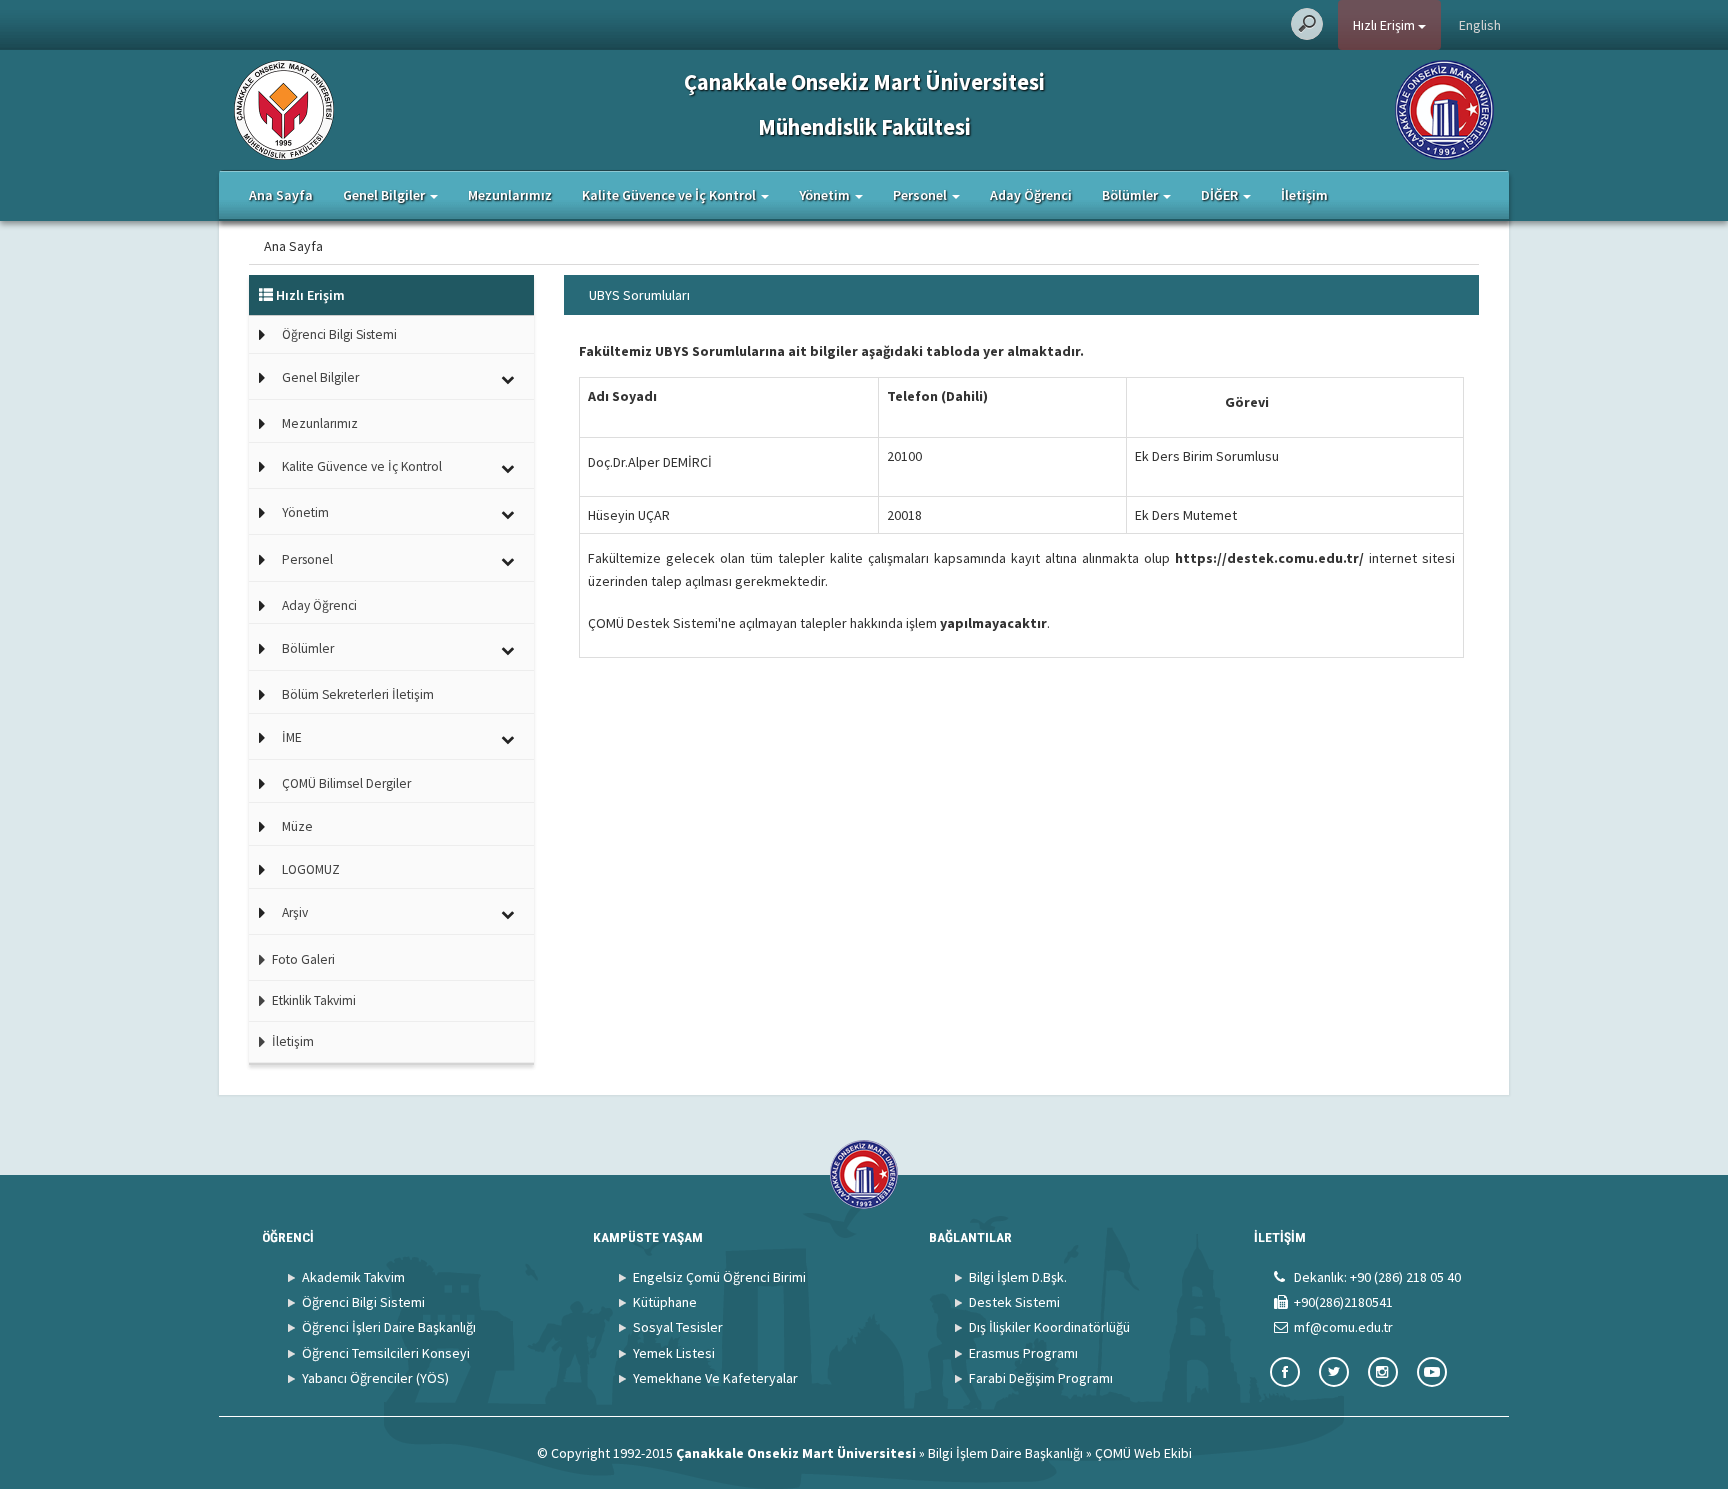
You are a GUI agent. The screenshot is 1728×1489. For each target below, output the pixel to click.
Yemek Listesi (674, 1353)
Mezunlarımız (510, 195)
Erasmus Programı (1023, 1353)
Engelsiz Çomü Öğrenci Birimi (719, 1277)
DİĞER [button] (1221, 195)
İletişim (1304, 195)
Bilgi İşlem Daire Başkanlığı (1005, 1453)
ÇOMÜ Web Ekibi (1143, 1453)
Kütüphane (665, 1302)
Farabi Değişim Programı (1041, 1378)
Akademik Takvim (353, 1277)
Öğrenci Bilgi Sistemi (339, 334)
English (1480, 25)
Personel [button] (921, 195)
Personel (307, 559)
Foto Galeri (302, 959)
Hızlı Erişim (1385, 25)
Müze (297, 826)
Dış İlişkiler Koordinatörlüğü (1049, 1327)
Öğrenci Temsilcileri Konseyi (386, 1353)
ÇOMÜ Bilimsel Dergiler (346, 783)
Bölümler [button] (1131, 195)
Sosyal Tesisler (678, 1327)
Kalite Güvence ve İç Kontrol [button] (670, 195)
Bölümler (308, 648)
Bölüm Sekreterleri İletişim (358, 694)
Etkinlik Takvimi (312, 1000)
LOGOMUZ (311, 869)
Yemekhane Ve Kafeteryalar (715, 1378)
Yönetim (305, 512)
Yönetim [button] (826, 195)
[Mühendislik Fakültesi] (284, 108)
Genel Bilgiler (320, 377)
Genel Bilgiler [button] (385, 195)
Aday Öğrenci (1031, 195)
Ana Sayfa (281, 195)
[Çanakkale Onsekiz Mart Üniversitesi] (1444, 108)
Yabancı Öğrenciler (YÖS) (375, 1378)
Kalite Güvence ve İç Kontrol (362, 466)
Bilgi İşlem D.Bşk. (1018, 1277)
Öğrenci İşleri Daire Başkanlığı (389, 1327)
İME (292, 737)
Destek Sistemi (1014, 1302)
